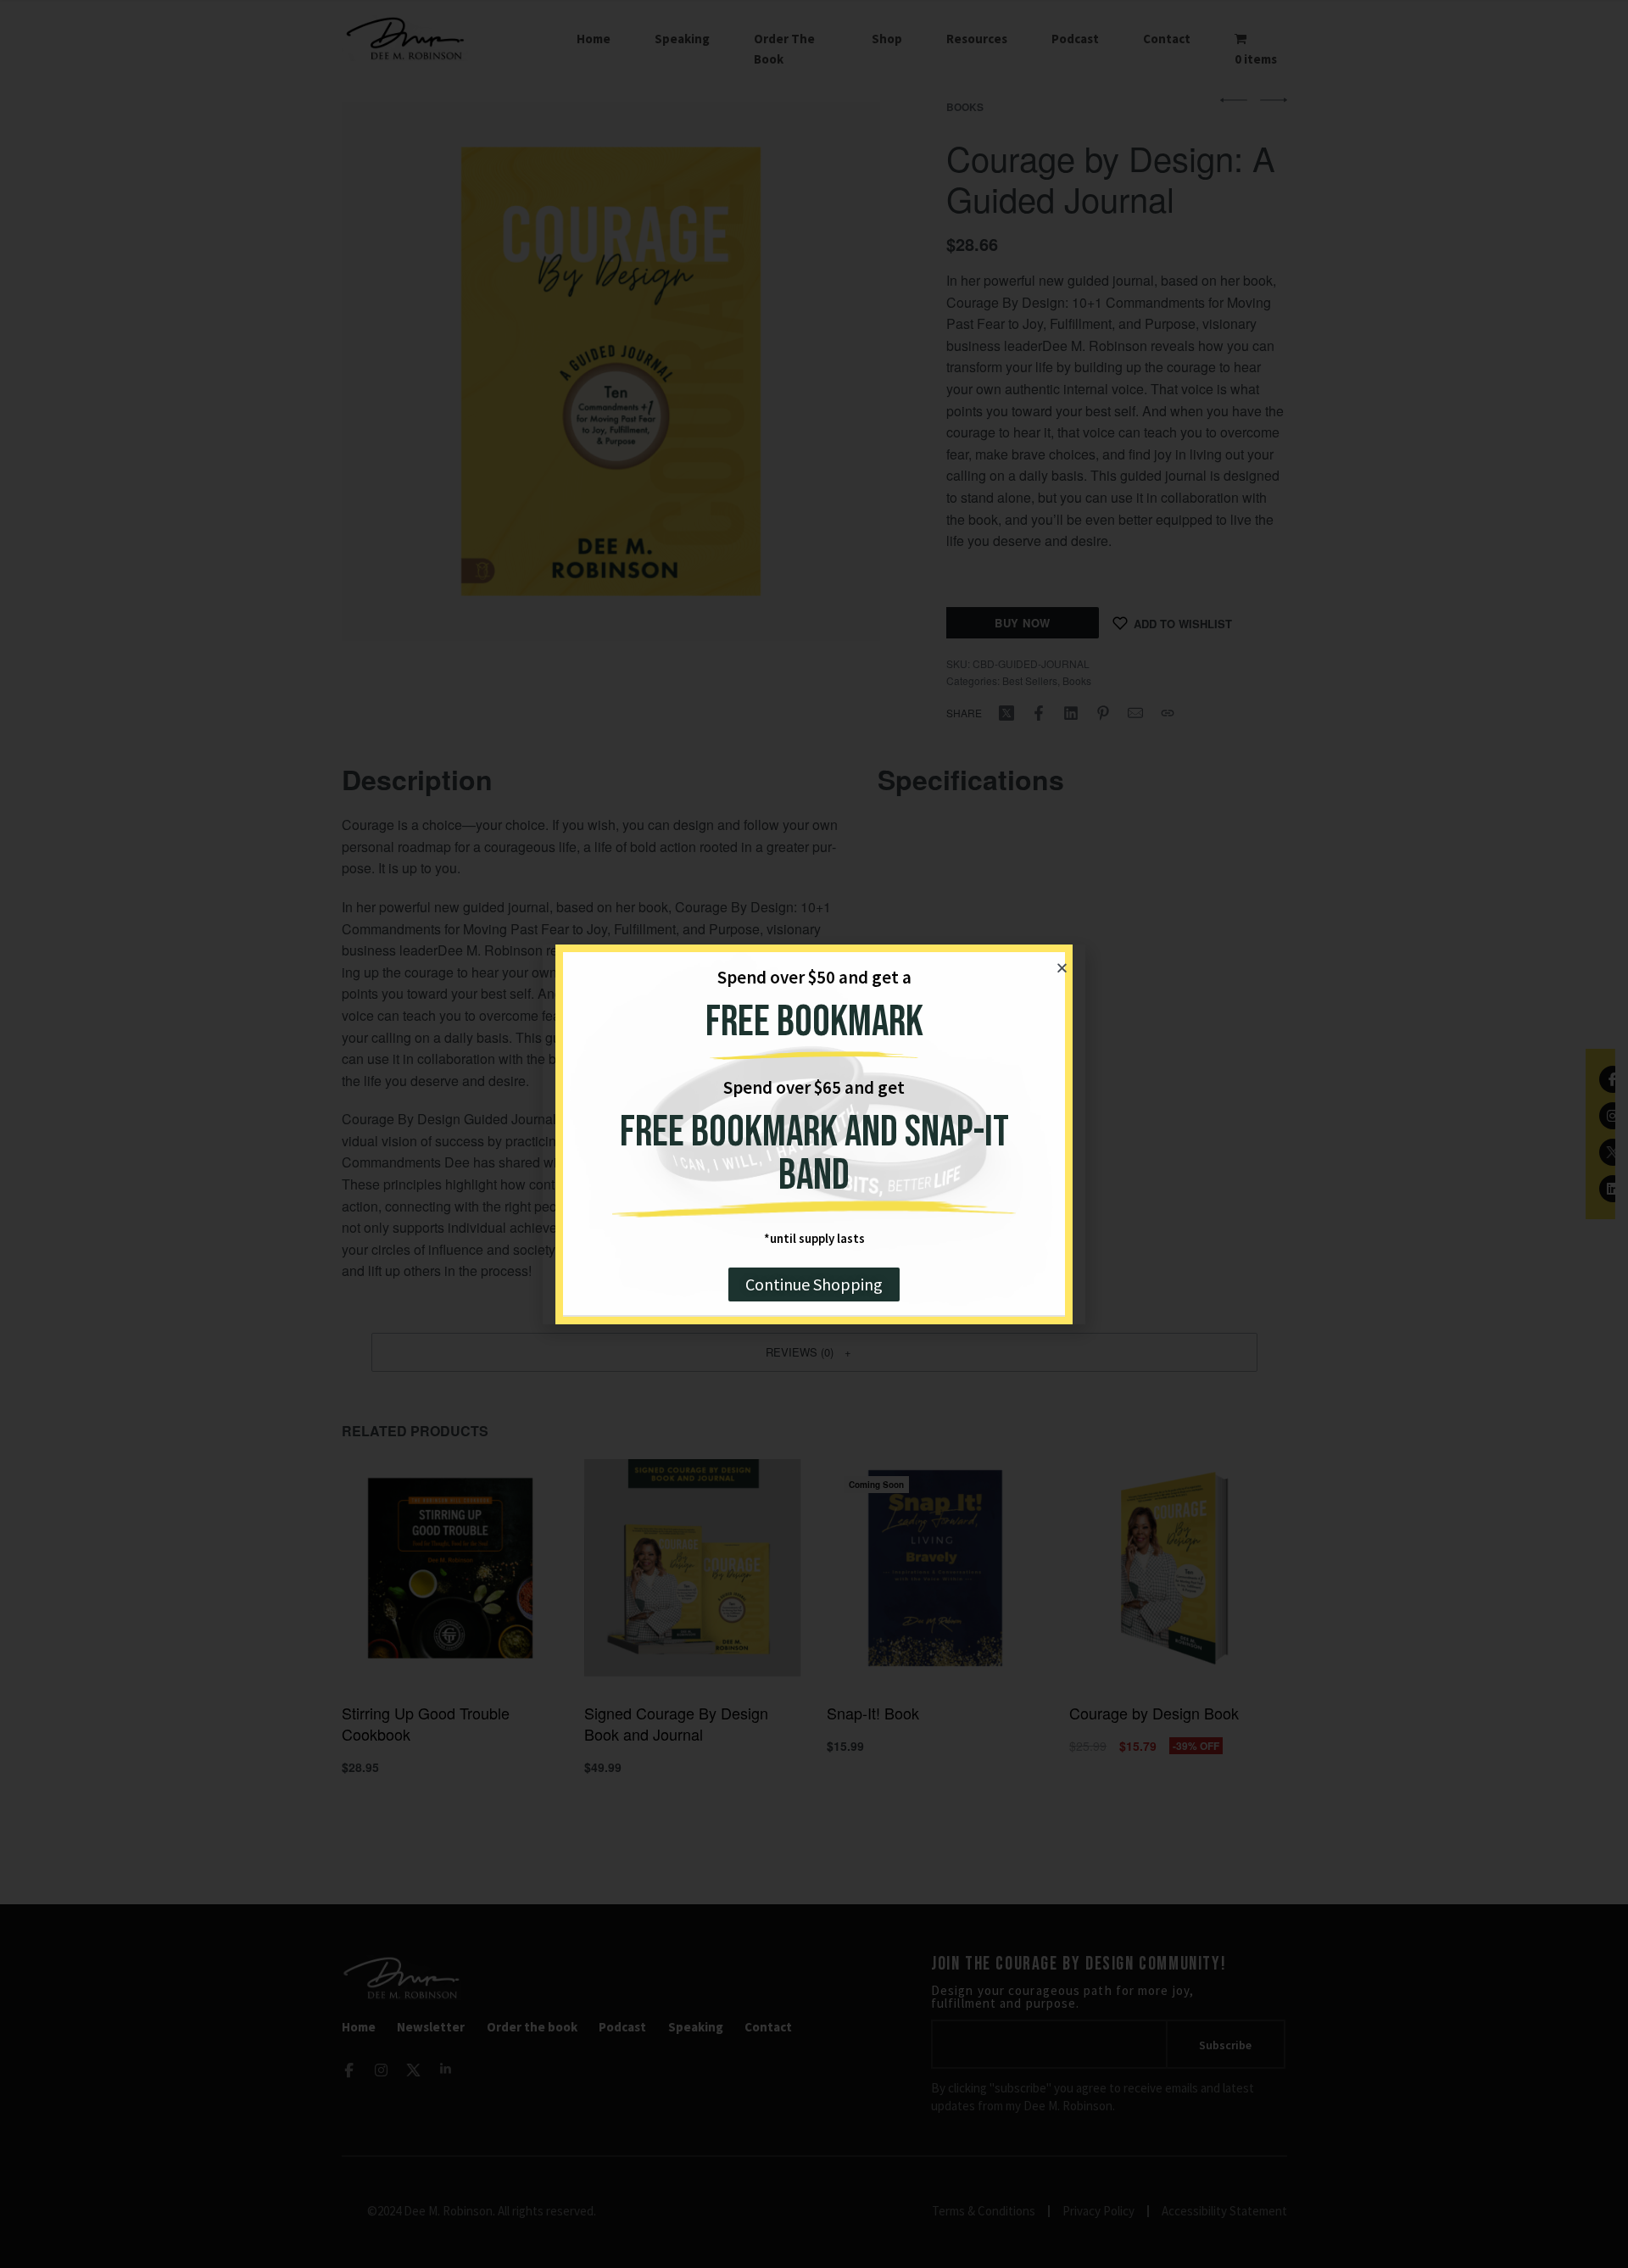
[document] (814, 1134)
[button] (1062, 968)
